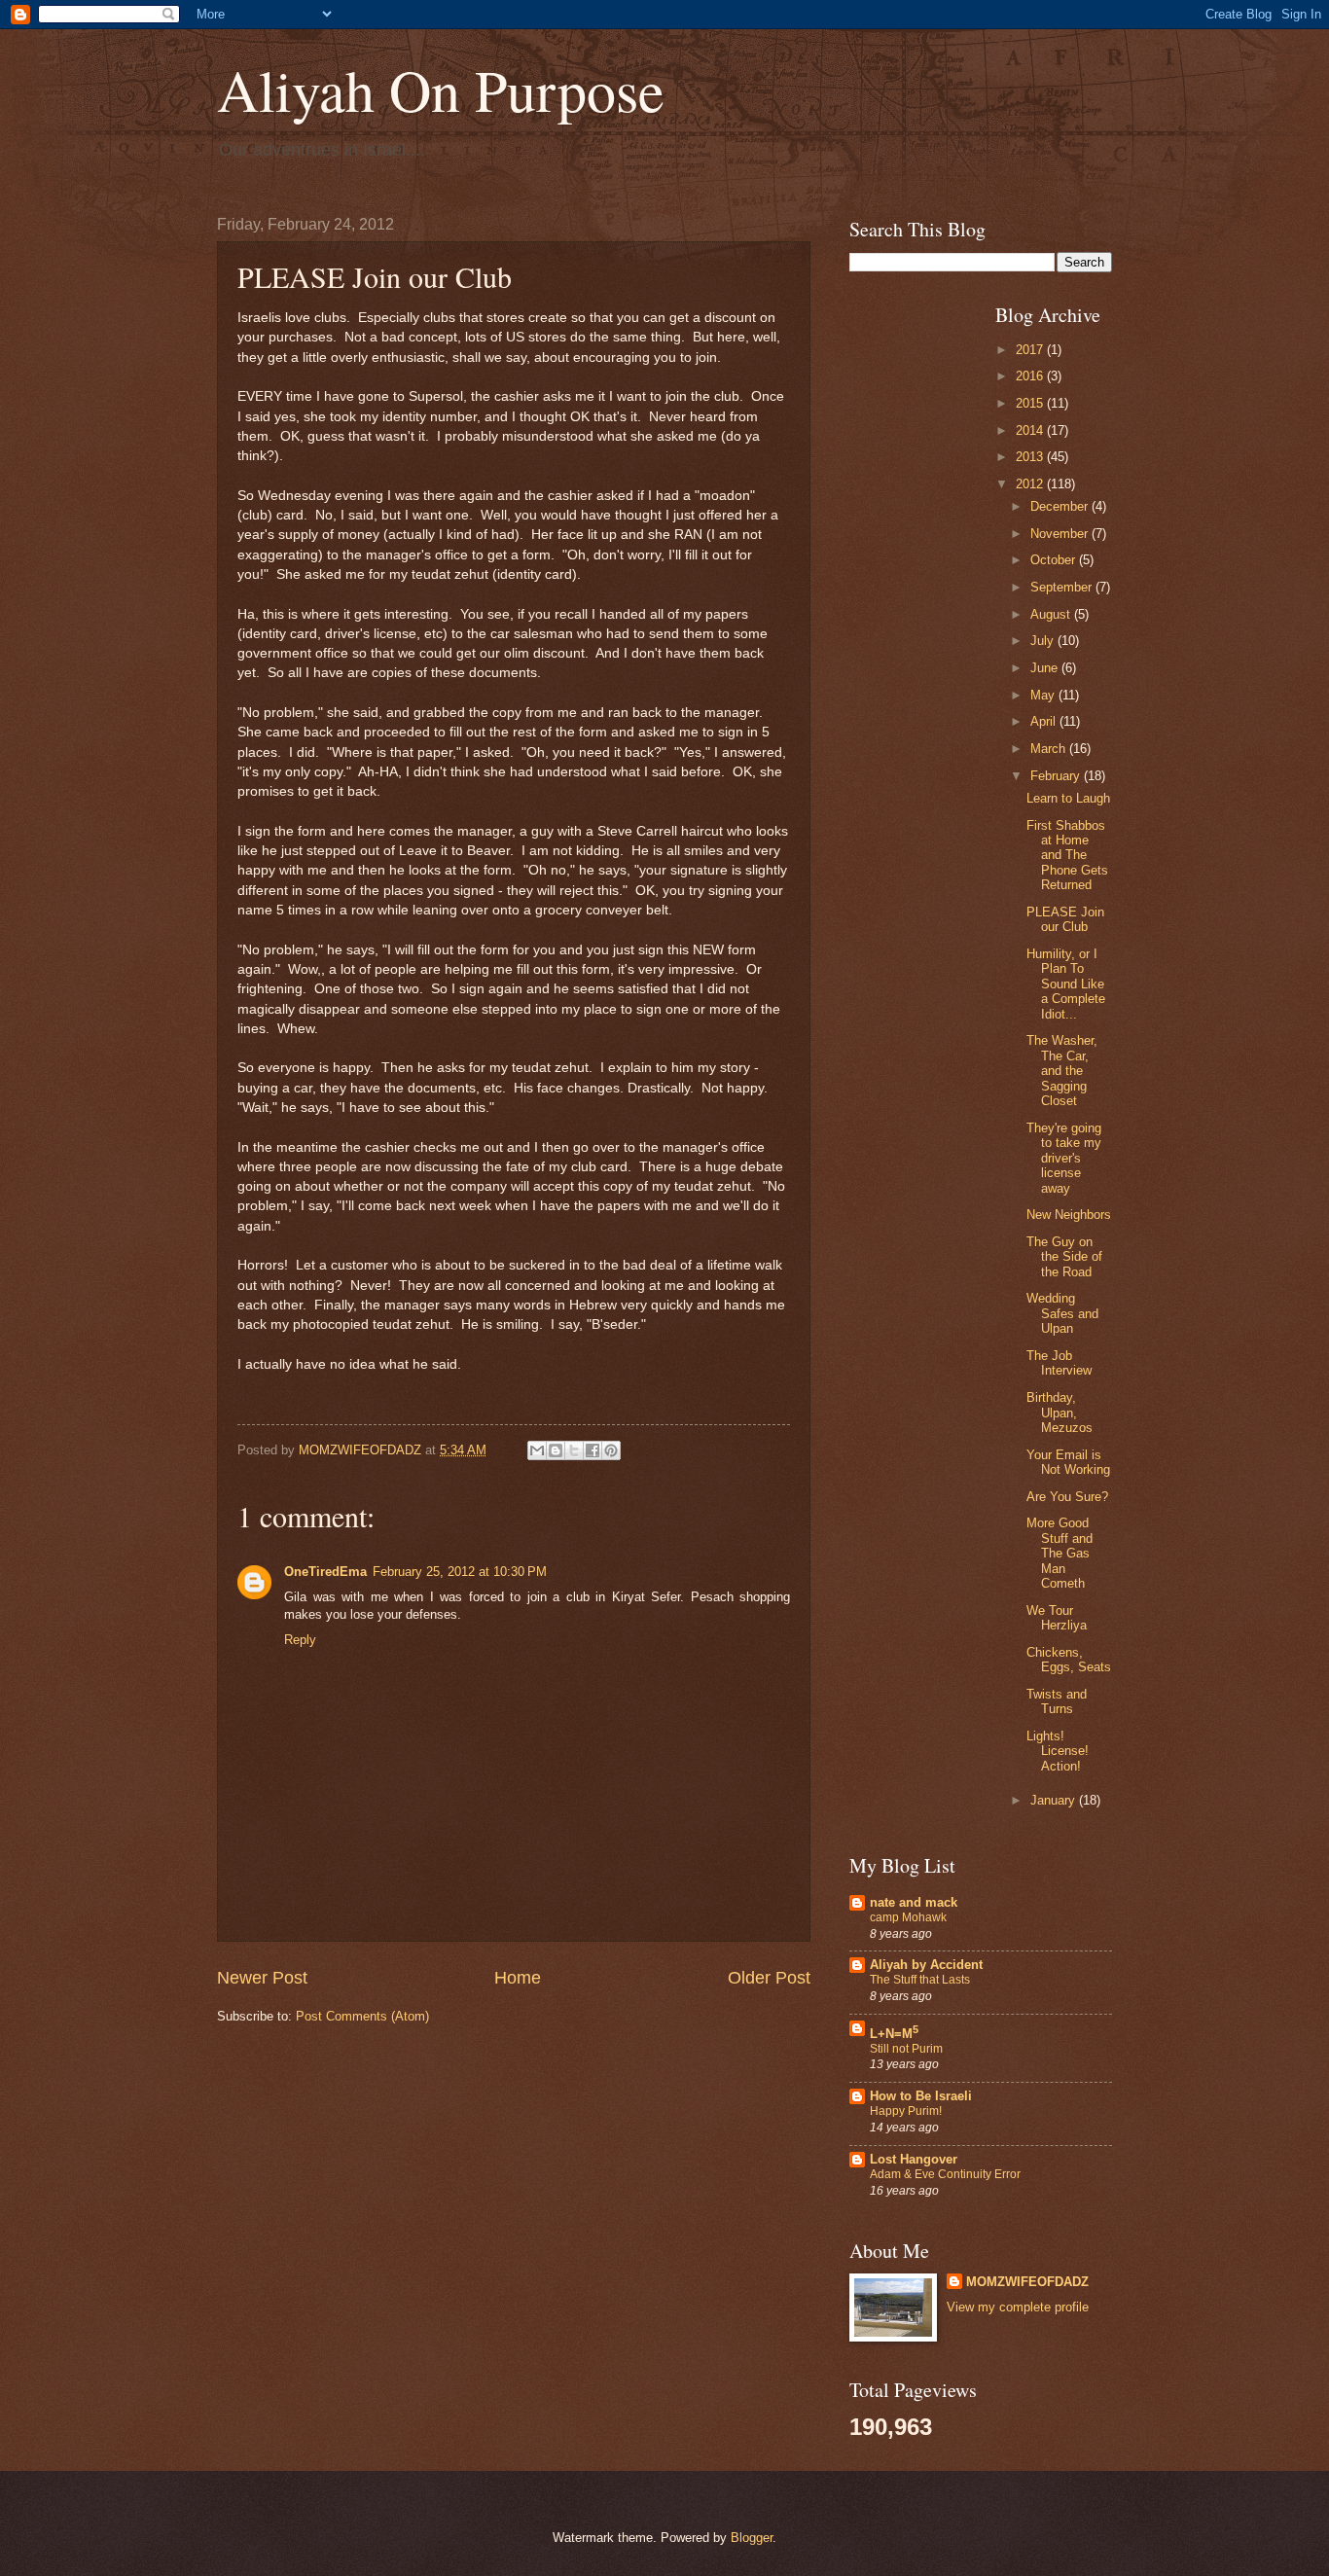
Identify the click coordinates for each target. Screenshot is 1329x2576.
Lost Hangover (914, 2159)
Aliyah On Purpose (441, 89)
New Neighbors (1069, 1215)
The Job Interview (1059, 1363)
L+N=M (894, 2034)
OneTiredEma (325, 1572)
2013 (1031, 457)
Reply (300, 1640)
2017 (1031, 350)
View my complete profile (1018, 2307)
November (1061, 534)
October (1055, 560)
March (1050, 749)
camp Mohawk (908, 1917)
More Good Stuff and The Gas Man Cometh (1060, 1553)
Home (518, 1978)
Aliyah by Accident (926, 1965)
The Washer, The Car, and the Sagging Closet (1062, 1071)
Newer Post (262, 1978)
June (1046, 668)
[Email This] (537, 1450)
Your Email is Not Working (1068, 1462)
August (1052, 614)
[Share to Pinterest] (611, 1450)
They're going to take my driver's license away (1064, 1158)
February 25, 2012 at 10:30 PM (460, 1572)
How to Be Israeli (921, 2096)
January (1055, 1800)
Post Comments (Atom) (362, 2016)
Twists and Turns (1057, 1701)
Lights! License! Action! (1058, 1751)
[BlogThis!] (556, 1450)
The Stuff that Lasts (920, 1980)
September (1063, 587)
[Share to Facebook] (593, 1450)
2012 (1031, 484)
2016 (1031, 376)
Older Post (769, 1978)
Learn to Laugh (1068, 798)
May (1044, 695)
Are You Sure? (1067, 1497)
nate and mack (914, 1902)
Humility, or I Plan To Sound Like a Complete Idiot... (1066, 984)
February (1057, 776)
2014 (1031, 430)
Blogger (752, 2538)
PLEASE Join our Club (1065, 919)
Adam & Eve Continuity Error (945, 2174)
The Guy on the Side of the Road (1064, 1257)
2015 (1031, 403)
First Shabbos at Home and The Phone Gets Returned (1067, 856)
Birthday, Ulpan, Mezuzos (1060, 1413)
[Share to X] (574, 1450)
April (1045, 721)
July (1044, 641)
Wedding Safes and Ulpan (1062, 1313)
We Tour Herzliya (1057, 1618)
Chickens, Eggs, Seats (1069, 1660)
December (1061, 506)
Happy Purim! (906, 2111)
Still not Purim (906, 2049)
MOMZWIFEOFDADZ (1027, 2282)
